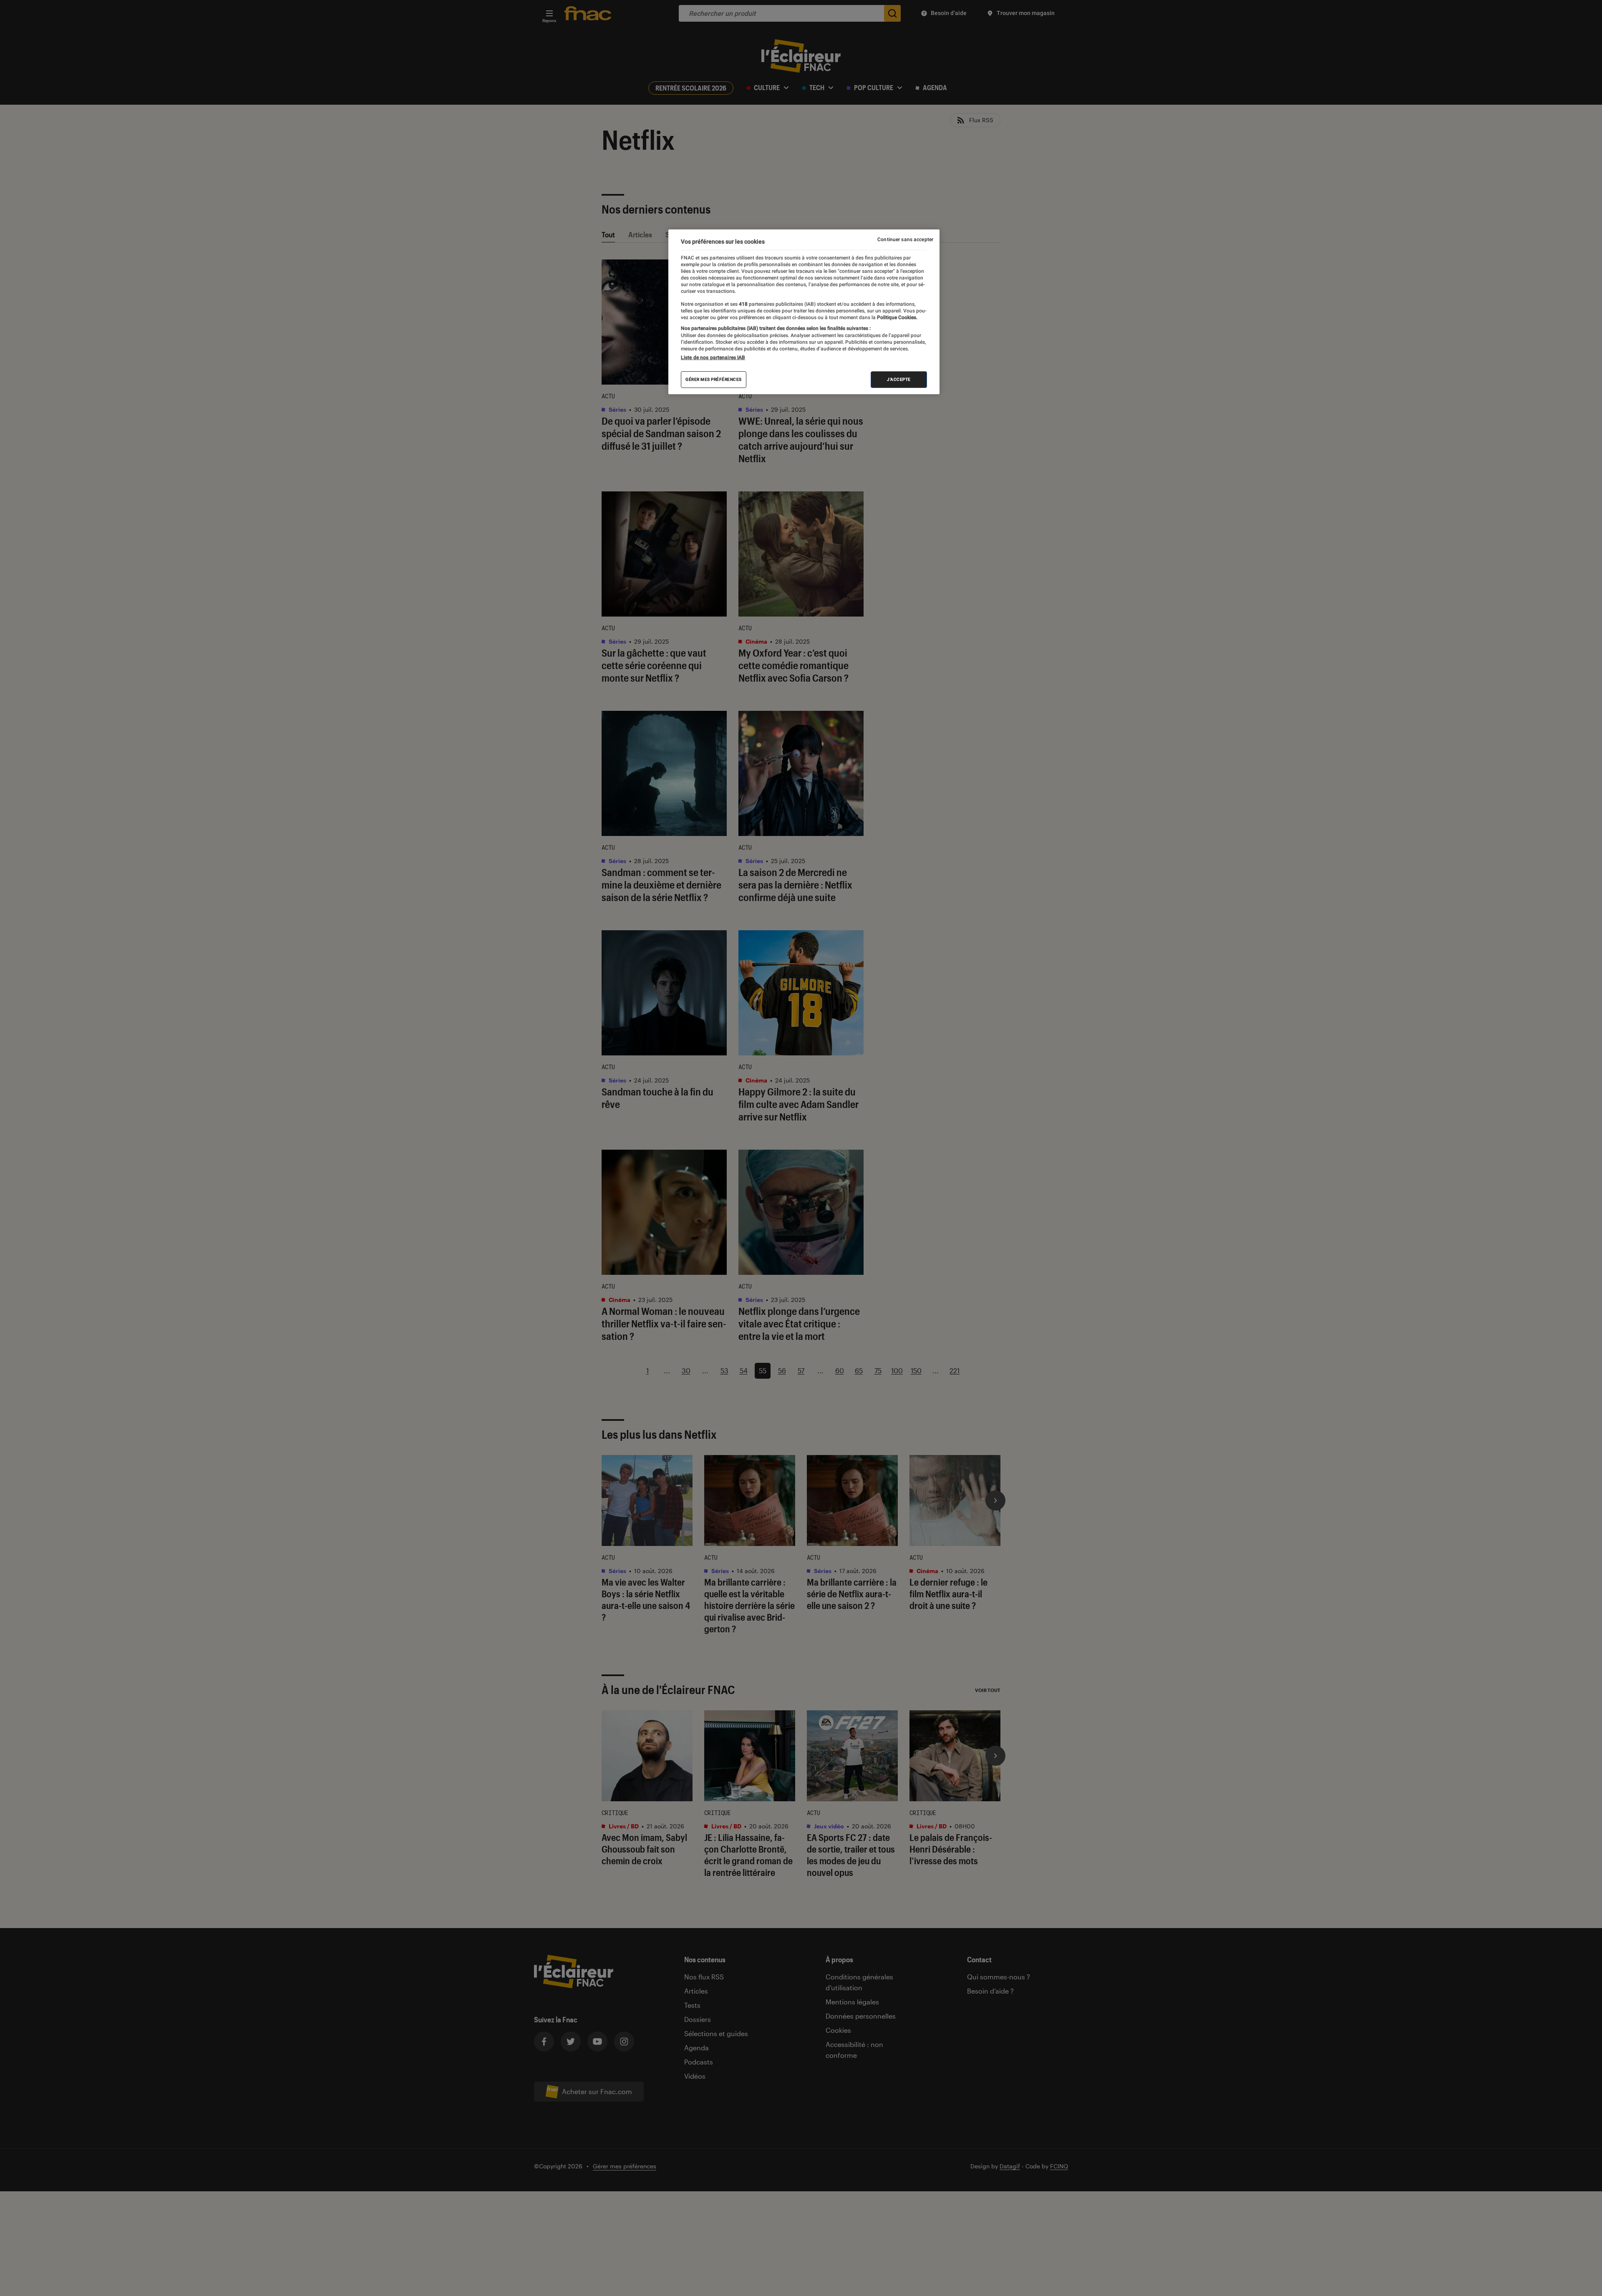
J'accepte (899, 379)
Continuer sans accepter (905, 239)
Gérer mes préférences (714, 379)
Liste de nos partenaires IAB (713, 357)
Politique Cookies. (897, 317)
